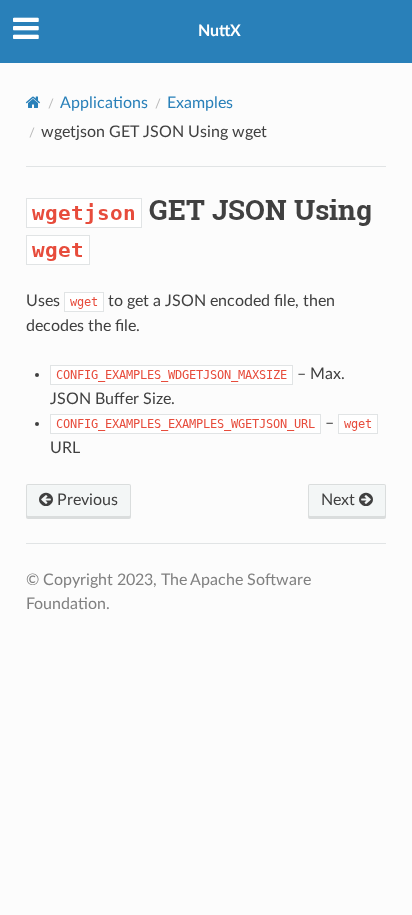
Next (340, 500)
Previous (85, 500)
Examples (200, 103)
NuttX (219, 31)
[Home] (33, 102)
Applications (104, 103)
